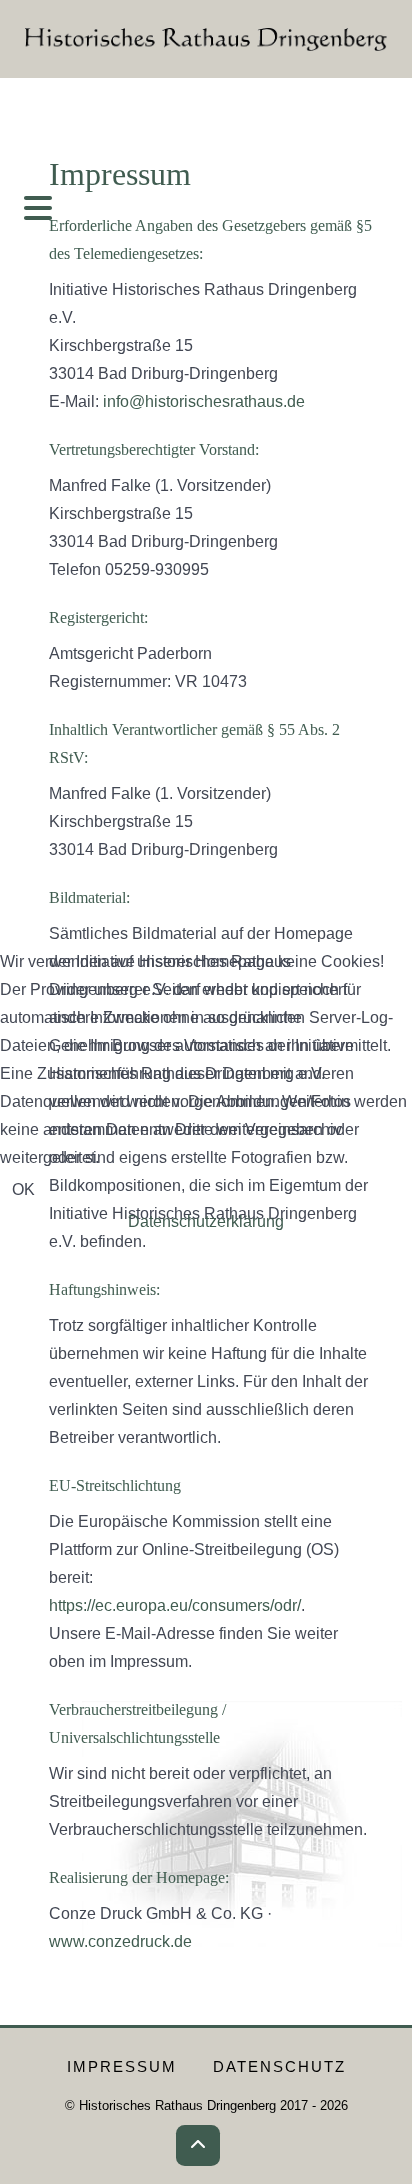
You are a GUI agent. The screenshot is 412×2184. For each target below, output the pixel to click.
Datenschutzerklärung (206, 1221)
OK (23, 1189)
